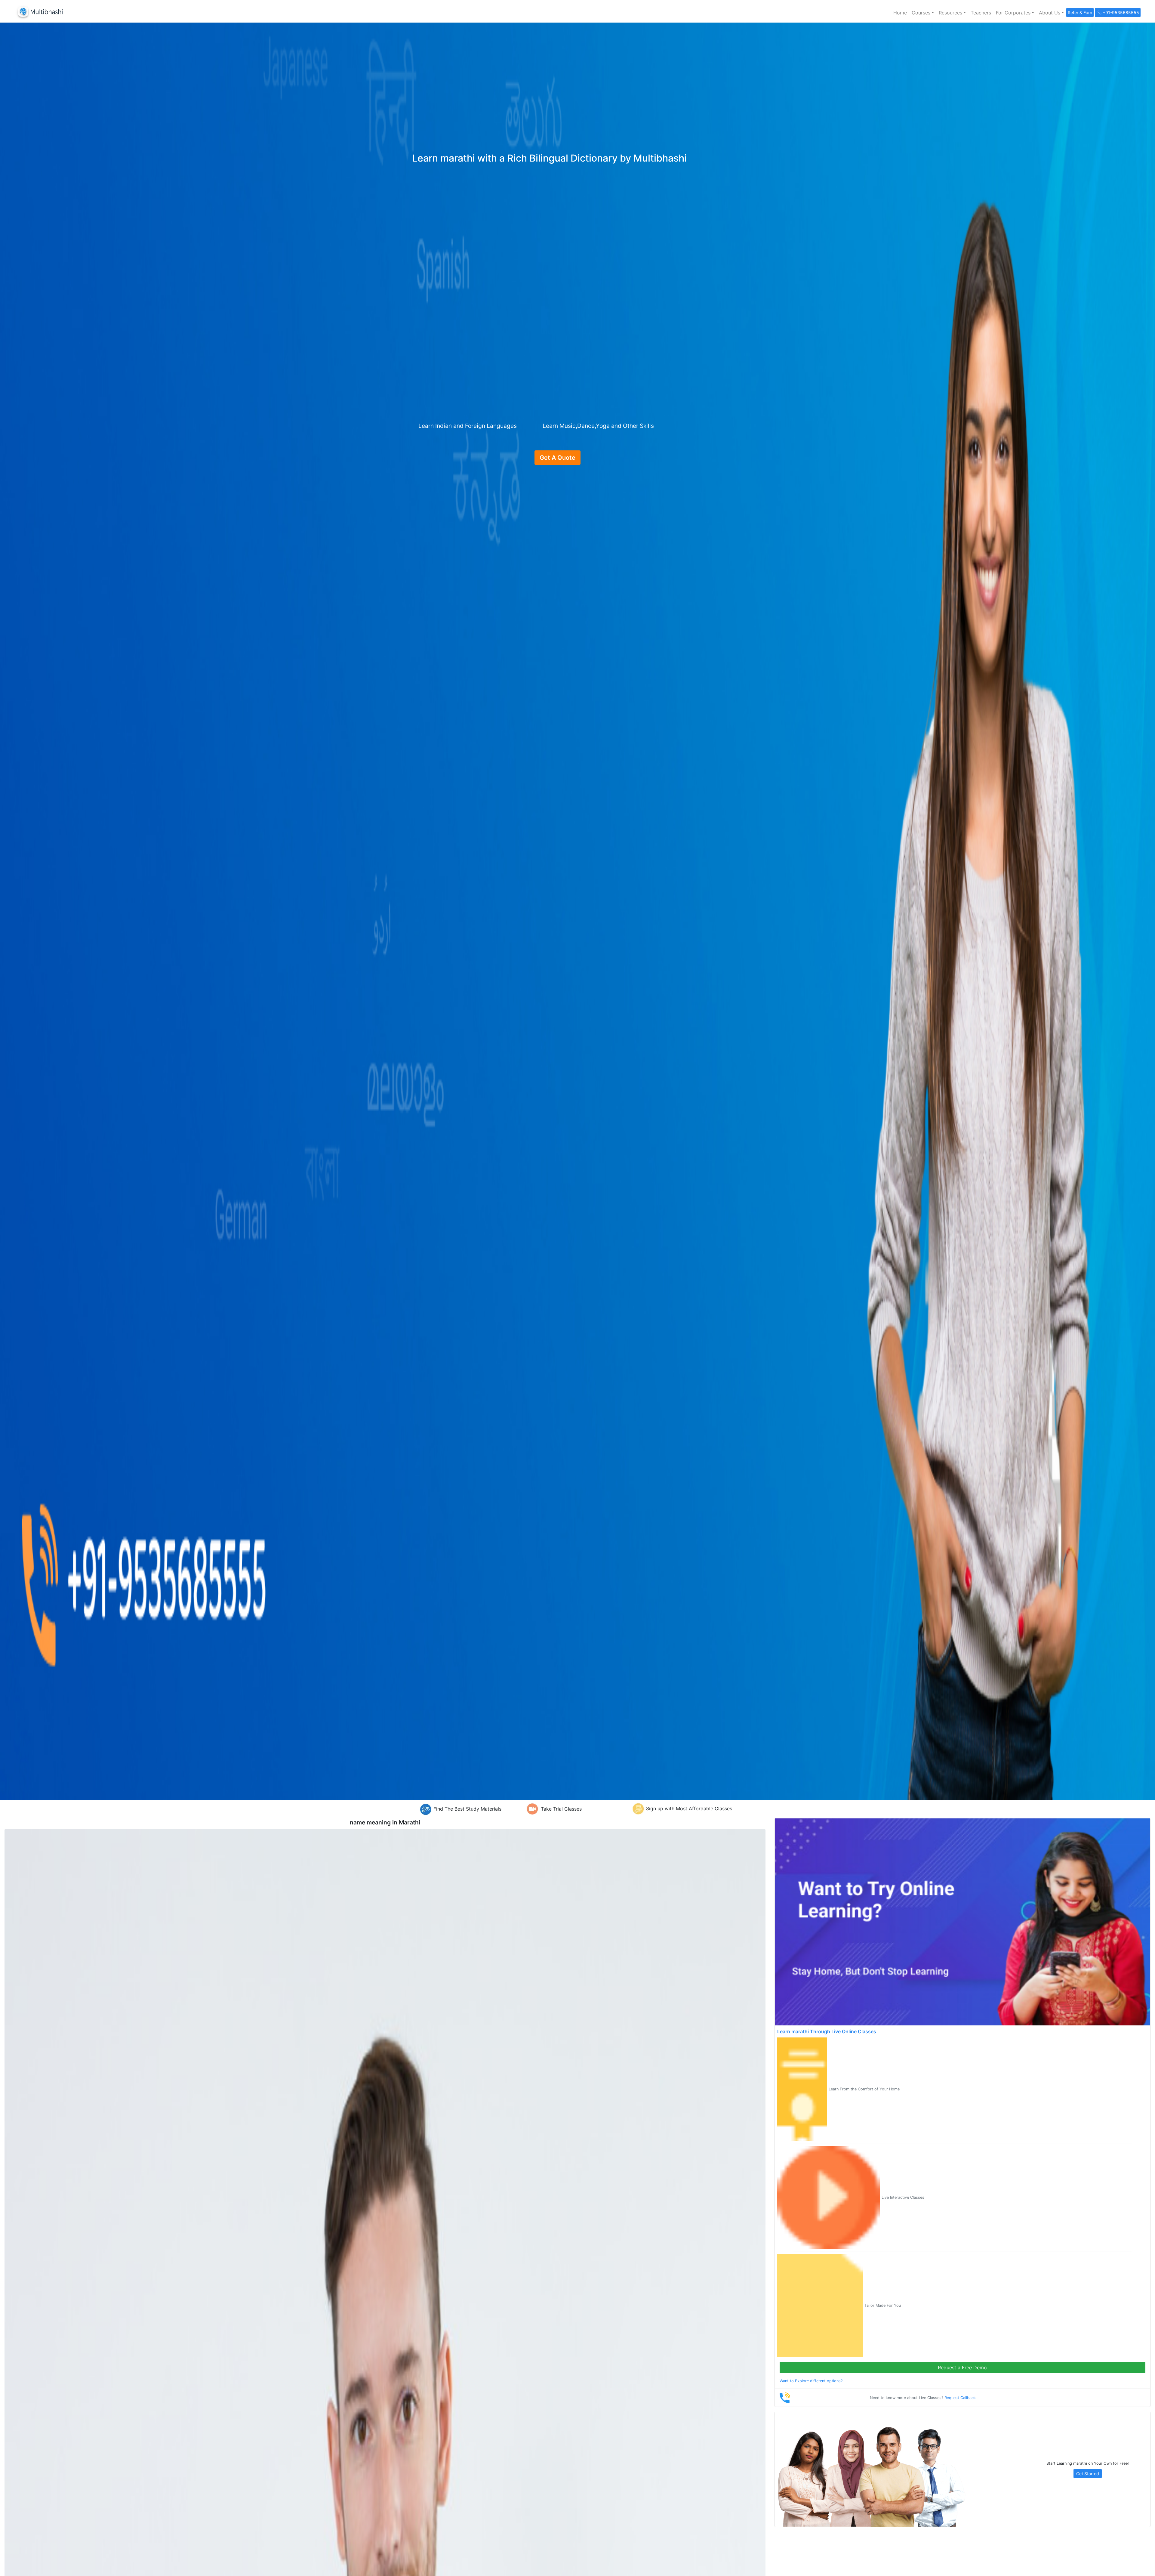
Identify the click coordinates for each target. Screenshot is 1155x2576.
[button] (923, 13)
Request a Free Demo (962, 2368)
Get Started (1088, 2474)
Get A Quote (557, 458)
